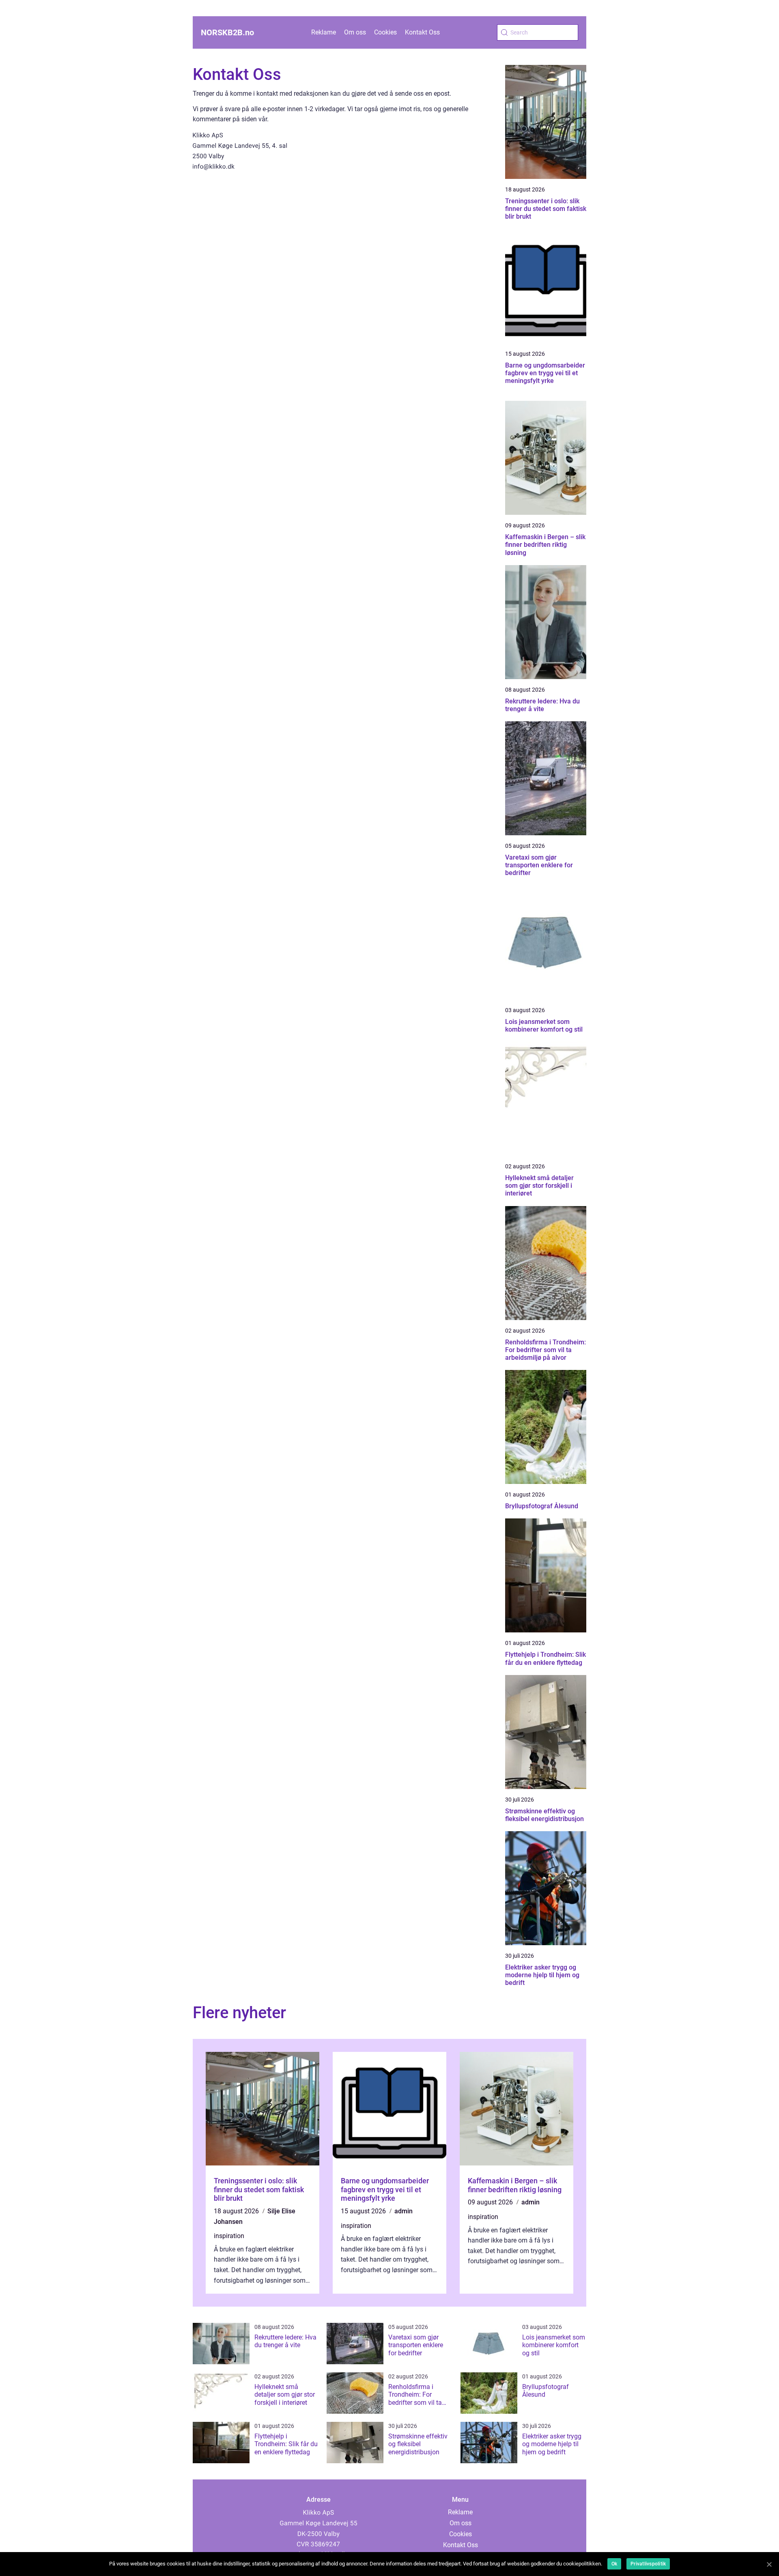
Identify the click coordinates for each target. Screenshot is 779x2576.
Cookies (385, 32)
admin (403, 2211)
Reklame (324, 32)
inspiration (229, 2236)
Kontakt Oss (422, 32)
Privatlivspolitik (648, 2564)
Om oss (355, 32)
